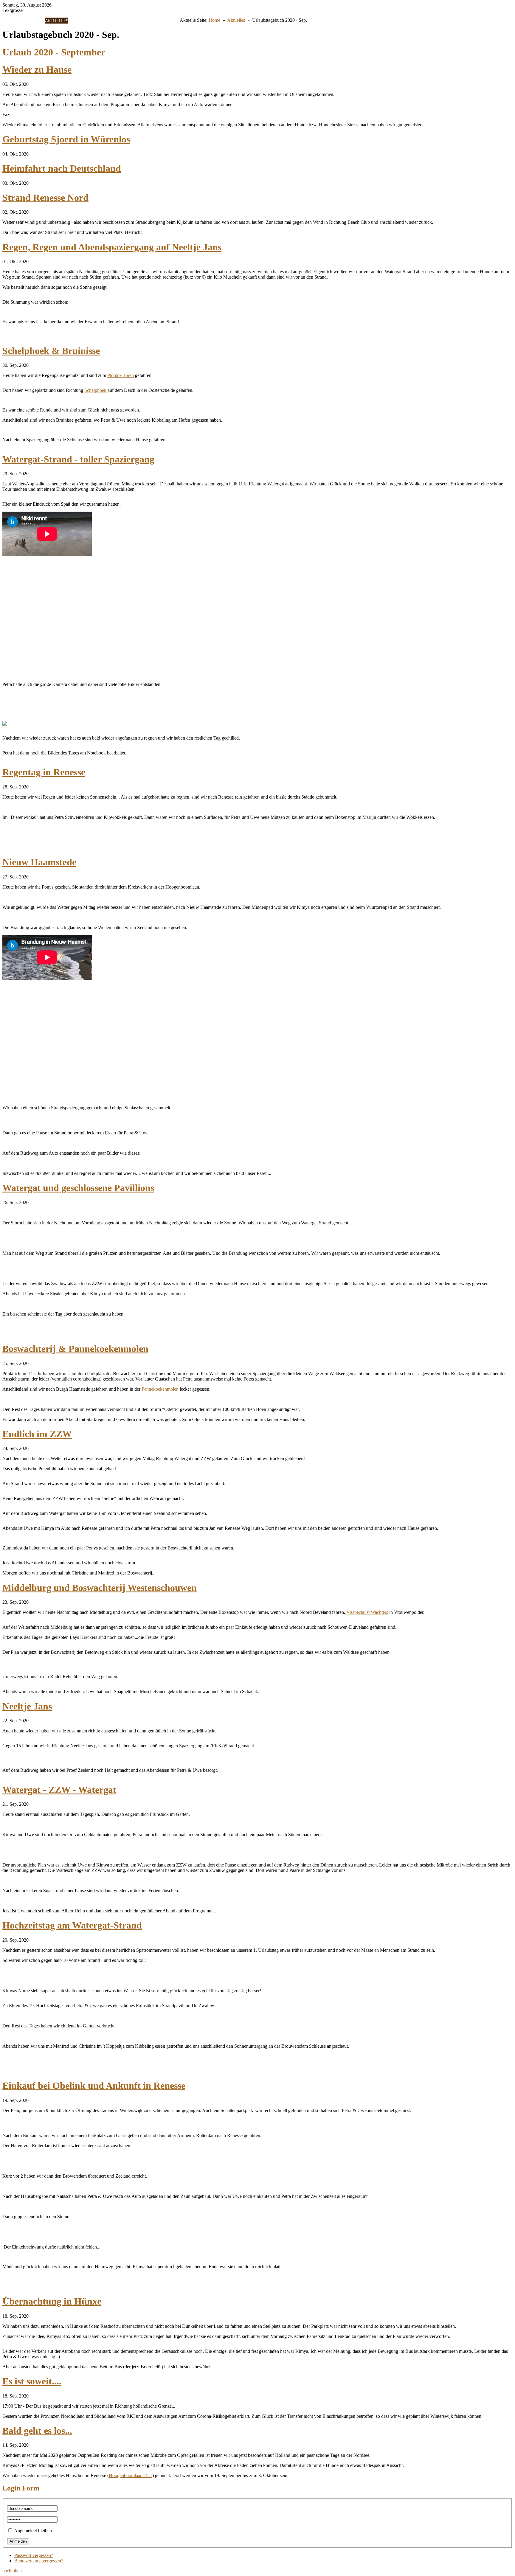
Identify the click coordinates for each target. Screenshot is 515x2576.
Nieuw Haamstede (39, 862)
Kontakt (158, 21)
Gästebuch (136, 21)
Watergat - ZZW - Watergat (59, 1790)
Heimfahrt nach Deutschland (62, 168)
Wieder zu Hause (37, 69)
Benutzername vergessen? (39, 2561)
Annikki (36, 21)
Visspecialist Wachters (367, 1612)
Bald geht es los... (37, 2431)
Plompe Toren (121, 375)
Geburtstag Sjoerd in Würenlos (66, 139)
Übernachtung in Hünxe (52, 2301)
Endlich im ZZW (37, 1434)
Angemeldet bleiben (33, 2531)
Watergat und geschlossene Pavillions (78, 1188)
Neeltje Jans (27, 1706)
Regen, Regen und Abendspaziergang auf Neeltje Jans (112, 247)
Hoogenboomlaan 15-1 (131, 2475)
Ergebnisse (81, 21)
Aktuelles (57, 21)
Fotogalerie (108, 21)
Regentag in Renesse (44, 772)
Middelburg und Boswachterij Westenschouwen (100, 1588)
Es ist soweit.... (32, 2381)
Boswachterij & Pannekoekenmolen (75, 1349)
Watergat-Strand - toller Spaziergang (78, 459)
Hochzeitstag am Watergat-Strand (72, 1925)
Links (174, 21)
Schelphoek (96, 390)
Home (21, 21)
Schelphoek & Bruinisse (51, 351)
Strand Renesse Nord (45, 198)
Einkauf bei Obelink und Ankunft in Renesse (94, 2086)
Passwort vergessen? (34, 2555)
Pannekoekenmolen (161, 1389)
